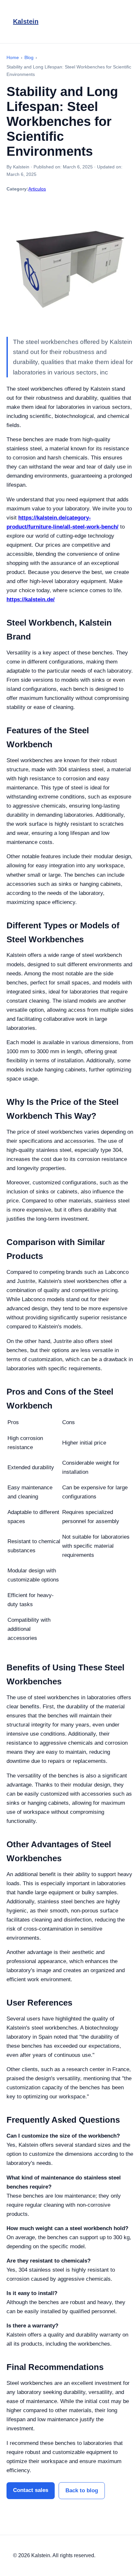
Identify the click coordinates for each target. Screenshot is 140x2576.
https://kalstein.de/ (31, 599)
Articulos (37, 189)
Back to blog (82, 2491)
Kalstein (26, 21)
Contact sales (31, 2490)
